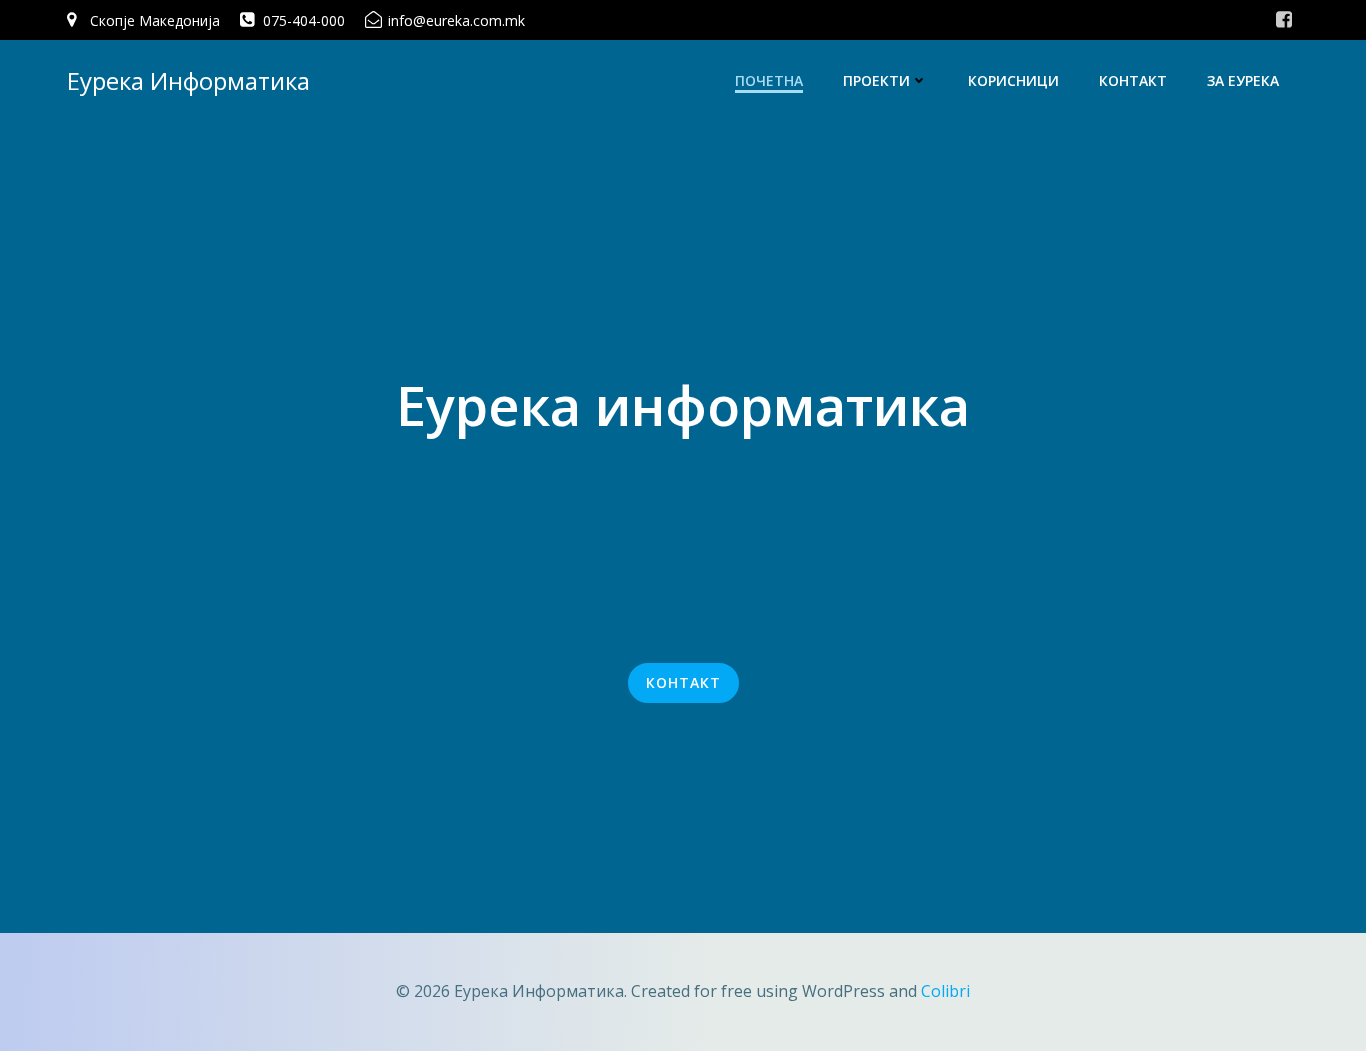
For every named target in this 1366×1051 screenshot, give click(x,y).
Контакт (1133, 80)
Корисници (1013, 80)
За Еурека (1243, 80)
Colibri (945, 991)
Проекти (876, 80)
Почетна (769, 80)
